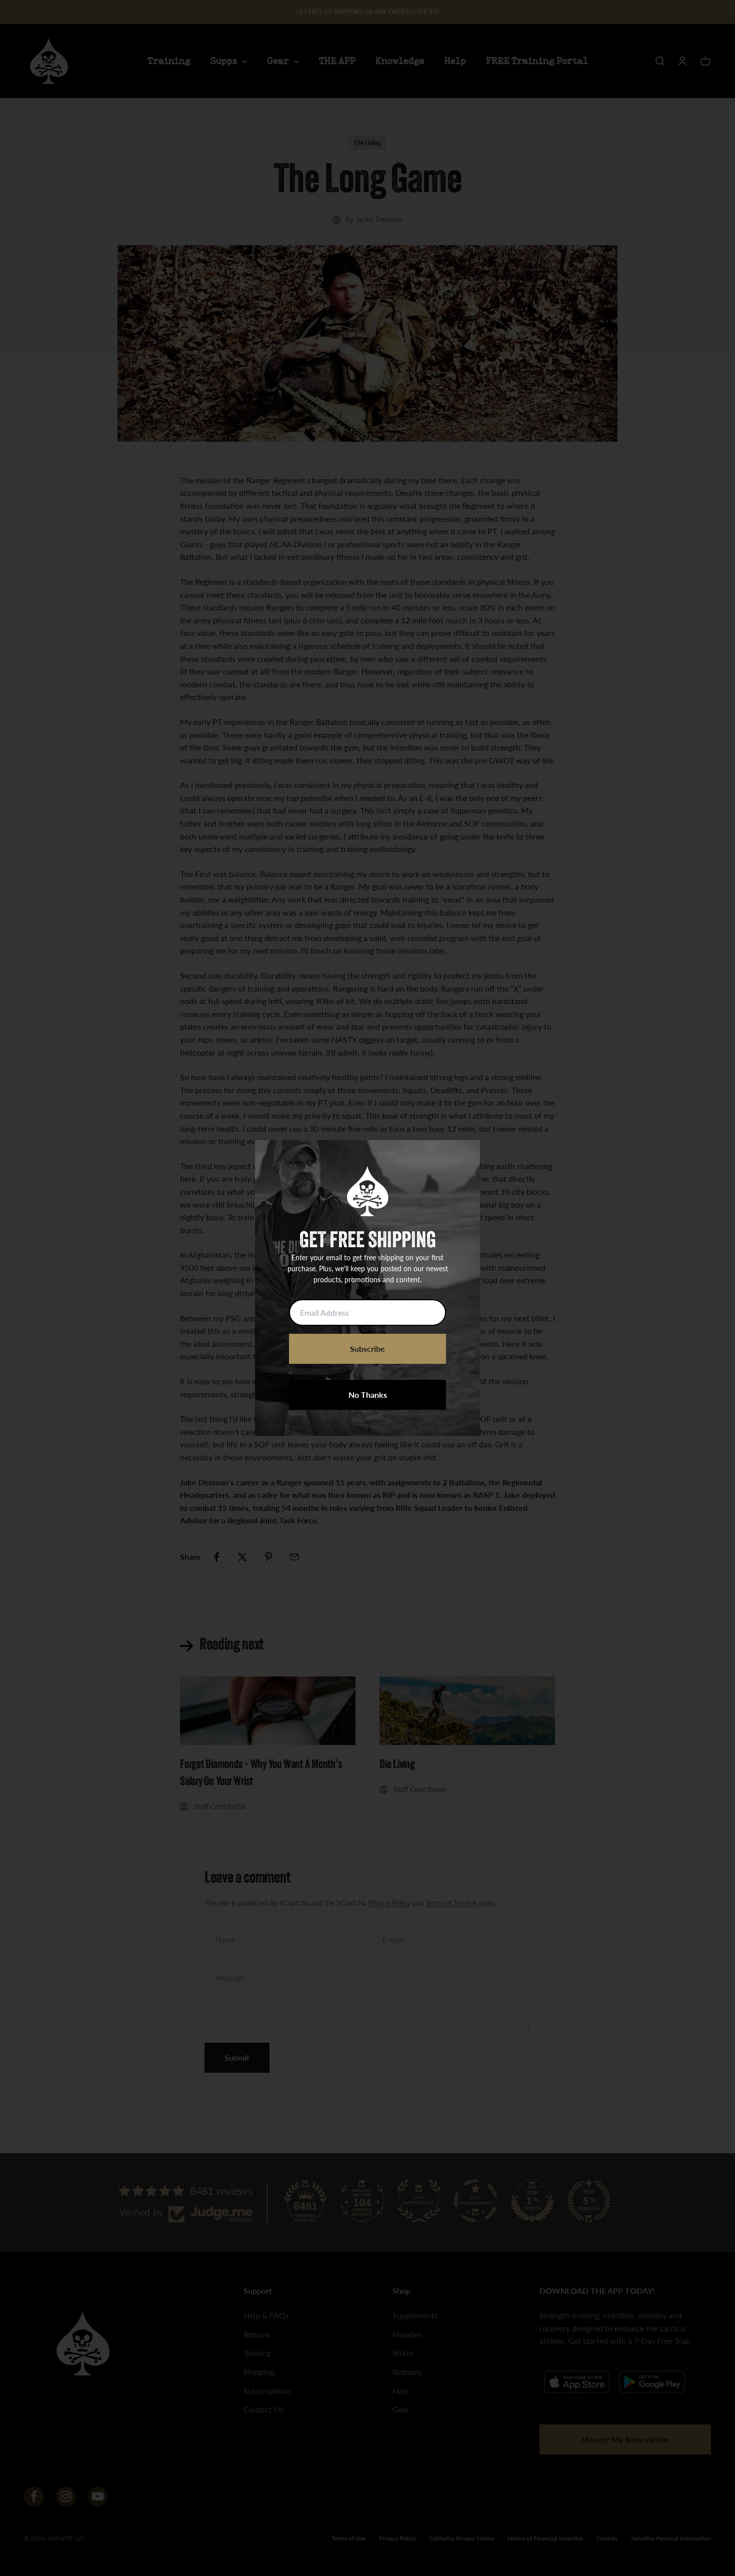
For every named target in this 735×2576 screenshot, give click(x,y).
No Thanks (368, 1395)
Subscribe (367, 1349)
